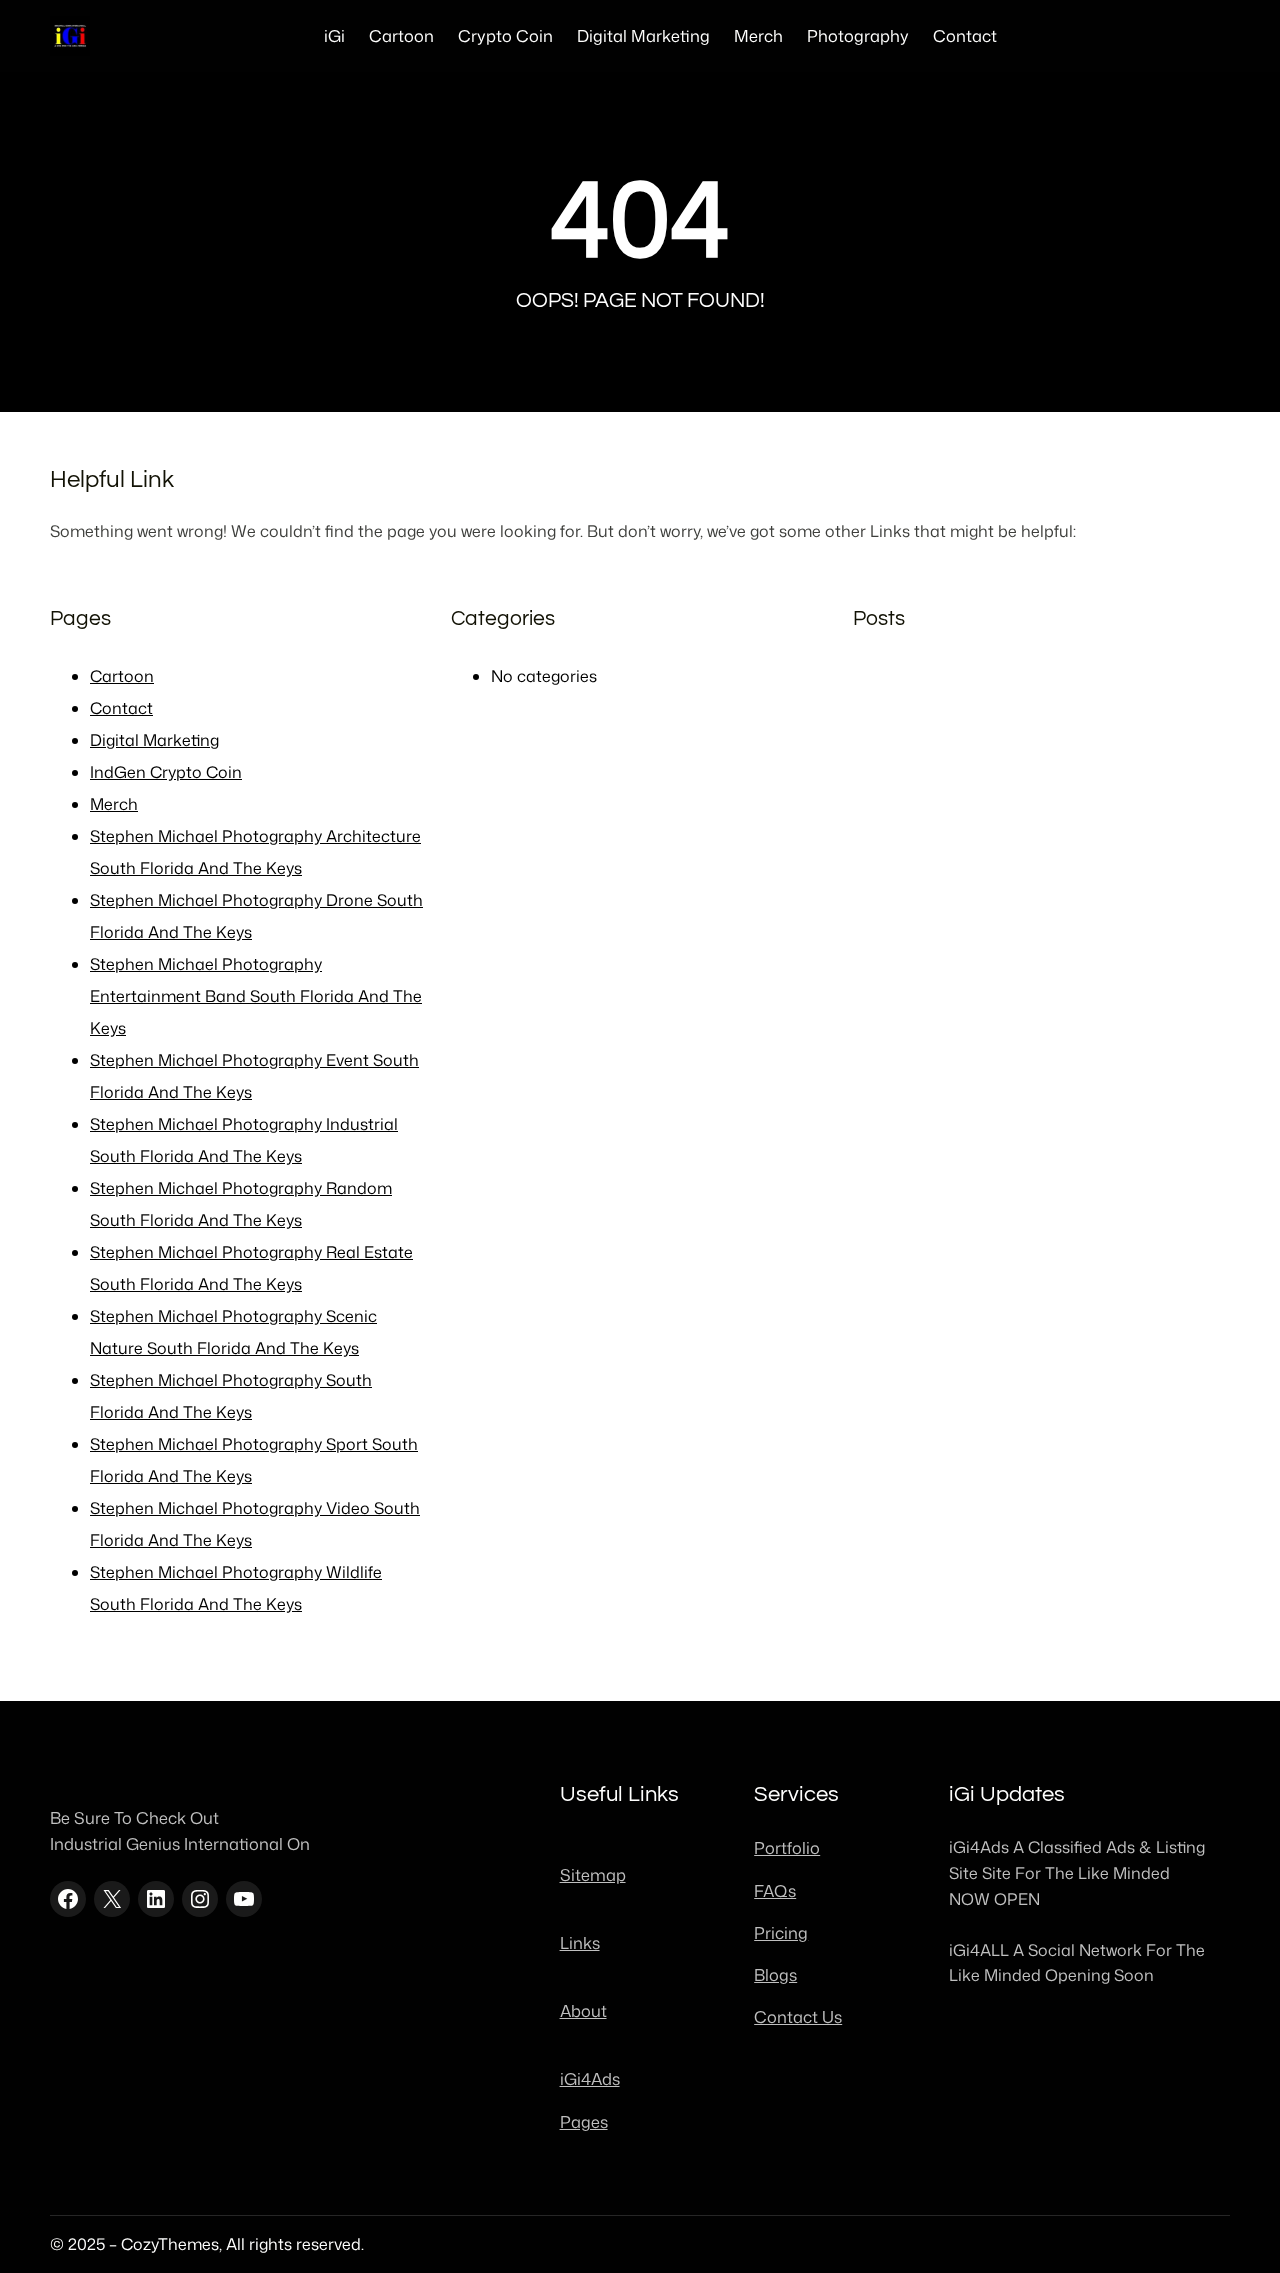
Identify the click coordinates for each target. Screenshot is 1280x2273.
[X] (112, 1899)
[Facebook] (68, 1899)
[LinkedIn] (156, 1899)
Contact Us (798, 2016)
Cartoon (122, 676)
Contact (121, 708)
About (583, 2010)
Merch (114, 804)
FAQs (775, 1890)
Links (580, 1942)
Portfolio (787, 1847)
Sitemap (593, 1874)
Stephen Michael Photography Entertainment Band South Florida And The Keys (256, 996)
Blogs (775, 1974)
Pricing (781, 1932)
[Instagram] (200, 1899)
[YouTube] (244, 1899)
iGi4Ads (590, 2078)
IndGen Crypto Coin (166, 772)
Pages (584, 2121)
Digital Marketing (154, 740)
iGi (334, 35)
